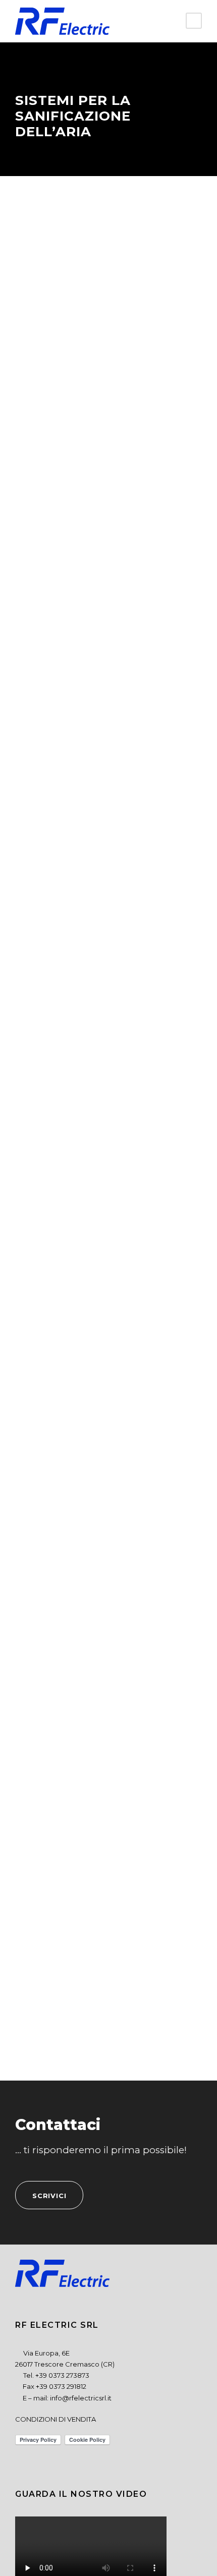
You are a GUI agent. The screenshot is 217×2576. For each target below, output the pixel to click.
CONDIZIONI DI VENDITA (56, 2419)
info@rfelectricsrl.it (81, 2398)
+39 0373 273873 (62, 2375)
